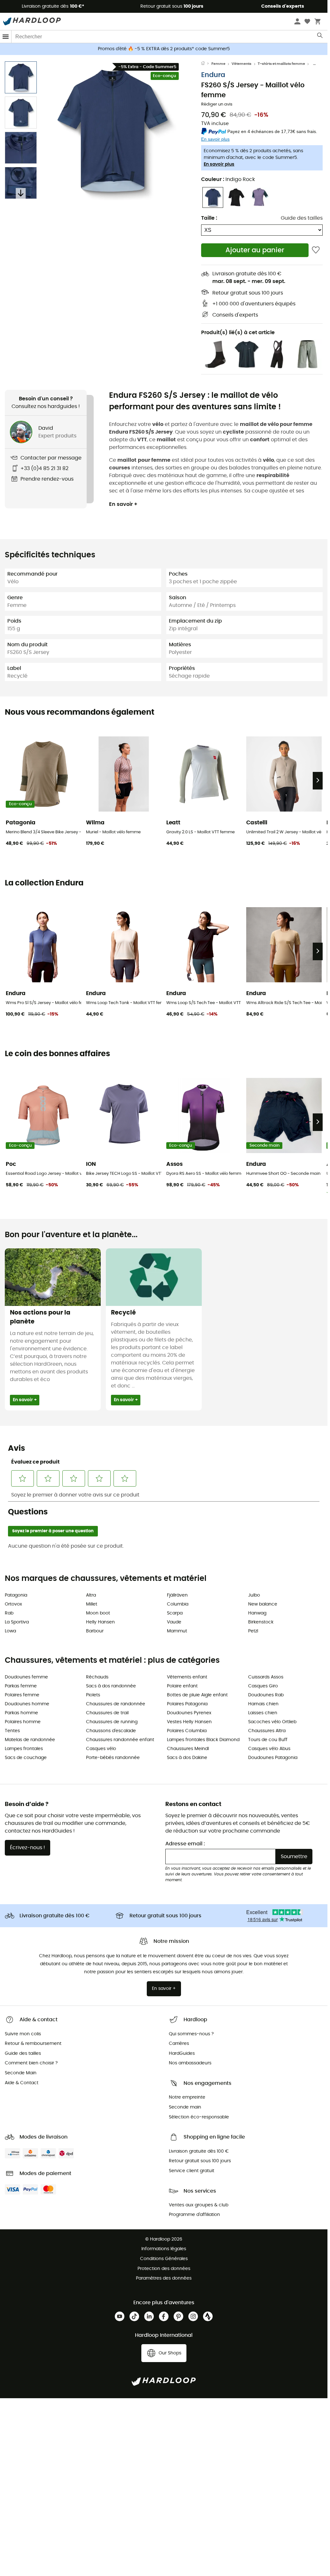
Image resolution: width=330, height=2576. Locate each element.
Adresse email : (185, 1844)
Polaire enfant (182, 1686)
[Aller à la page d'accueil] (206, 64)
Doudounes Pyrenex (189, 1713)
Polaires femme (22, 1695)
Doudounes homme (27, 1704)
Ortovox (13, 1604)
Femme (218, 64)
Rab (9, 1613)
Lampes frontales (24, 1749)
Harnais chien (263, 1704)
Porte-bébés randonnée (113, 1758)
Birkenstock (261, 1622)
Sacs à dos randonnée (111, 1686)
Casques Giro (263, 1686)
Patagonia (16, 1595)
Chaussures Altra (267, 1731)
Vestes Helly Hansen (189, 1722)
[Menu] (6, 37)
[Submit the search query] (320, 37)
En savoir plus (219, 164)
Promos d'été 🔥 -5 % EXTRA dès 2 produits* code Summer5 (164, 49)
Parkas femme (21, 1686)
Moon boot (98, 1613)
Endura (213, 75)
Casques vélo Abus (269, 1749)
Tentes (12, 1731)
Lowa (10, 1631)
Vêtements (241, 64)
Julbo (254, 1595)
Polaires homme (23, 1722)
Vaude (174, 1622)
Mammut (177, 1631)
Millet (92, 1604)
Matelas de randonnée (30, 1740)
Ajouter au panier (255, 250)
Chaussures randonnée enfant (120, 1740)
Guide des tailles (302, 218)
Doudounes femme (26, 1677)
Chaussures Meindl (188, 1749)
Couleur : (228, 179)
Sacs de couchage (26, 1758)
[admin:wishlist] (316, 250)
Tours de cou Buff (268, 1740)
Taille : (209, 218)
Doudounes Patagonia (273, 1758)
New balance (263, 1604)
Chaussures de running (112, 1722)
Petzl (253, 1631)
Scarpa (175, 1613)
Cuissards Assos (266, 1677)
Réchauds (97, 1677)
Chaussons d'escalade (111, 1731)
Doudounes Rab (266, 1695)
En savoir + (123, 504)
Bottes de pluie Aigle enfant (197, 1695)
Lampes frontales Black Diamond (203, 1740)
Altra (91, 1595)
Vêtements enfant (187, 1677)
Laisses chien (263, 1713)
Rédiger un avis (217, 104)
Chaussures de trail (107, 1713)
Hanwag (257, 1613)
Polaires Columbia (187, 1731)
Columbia (178, 1604)
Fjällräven (177, 1595)
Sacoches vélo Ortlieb (272, 1722)
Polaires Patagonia (187, 1704)
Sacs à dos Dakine (187, 1758)
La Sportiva (17, 1622)
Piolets (93, 1695)
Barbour (95, 1631)
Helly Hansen (100, 1622)
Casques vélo (101, 1749)
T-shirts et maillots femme (281, 64)
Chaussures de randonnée (116, 1704)
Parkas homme (21, 1713)
